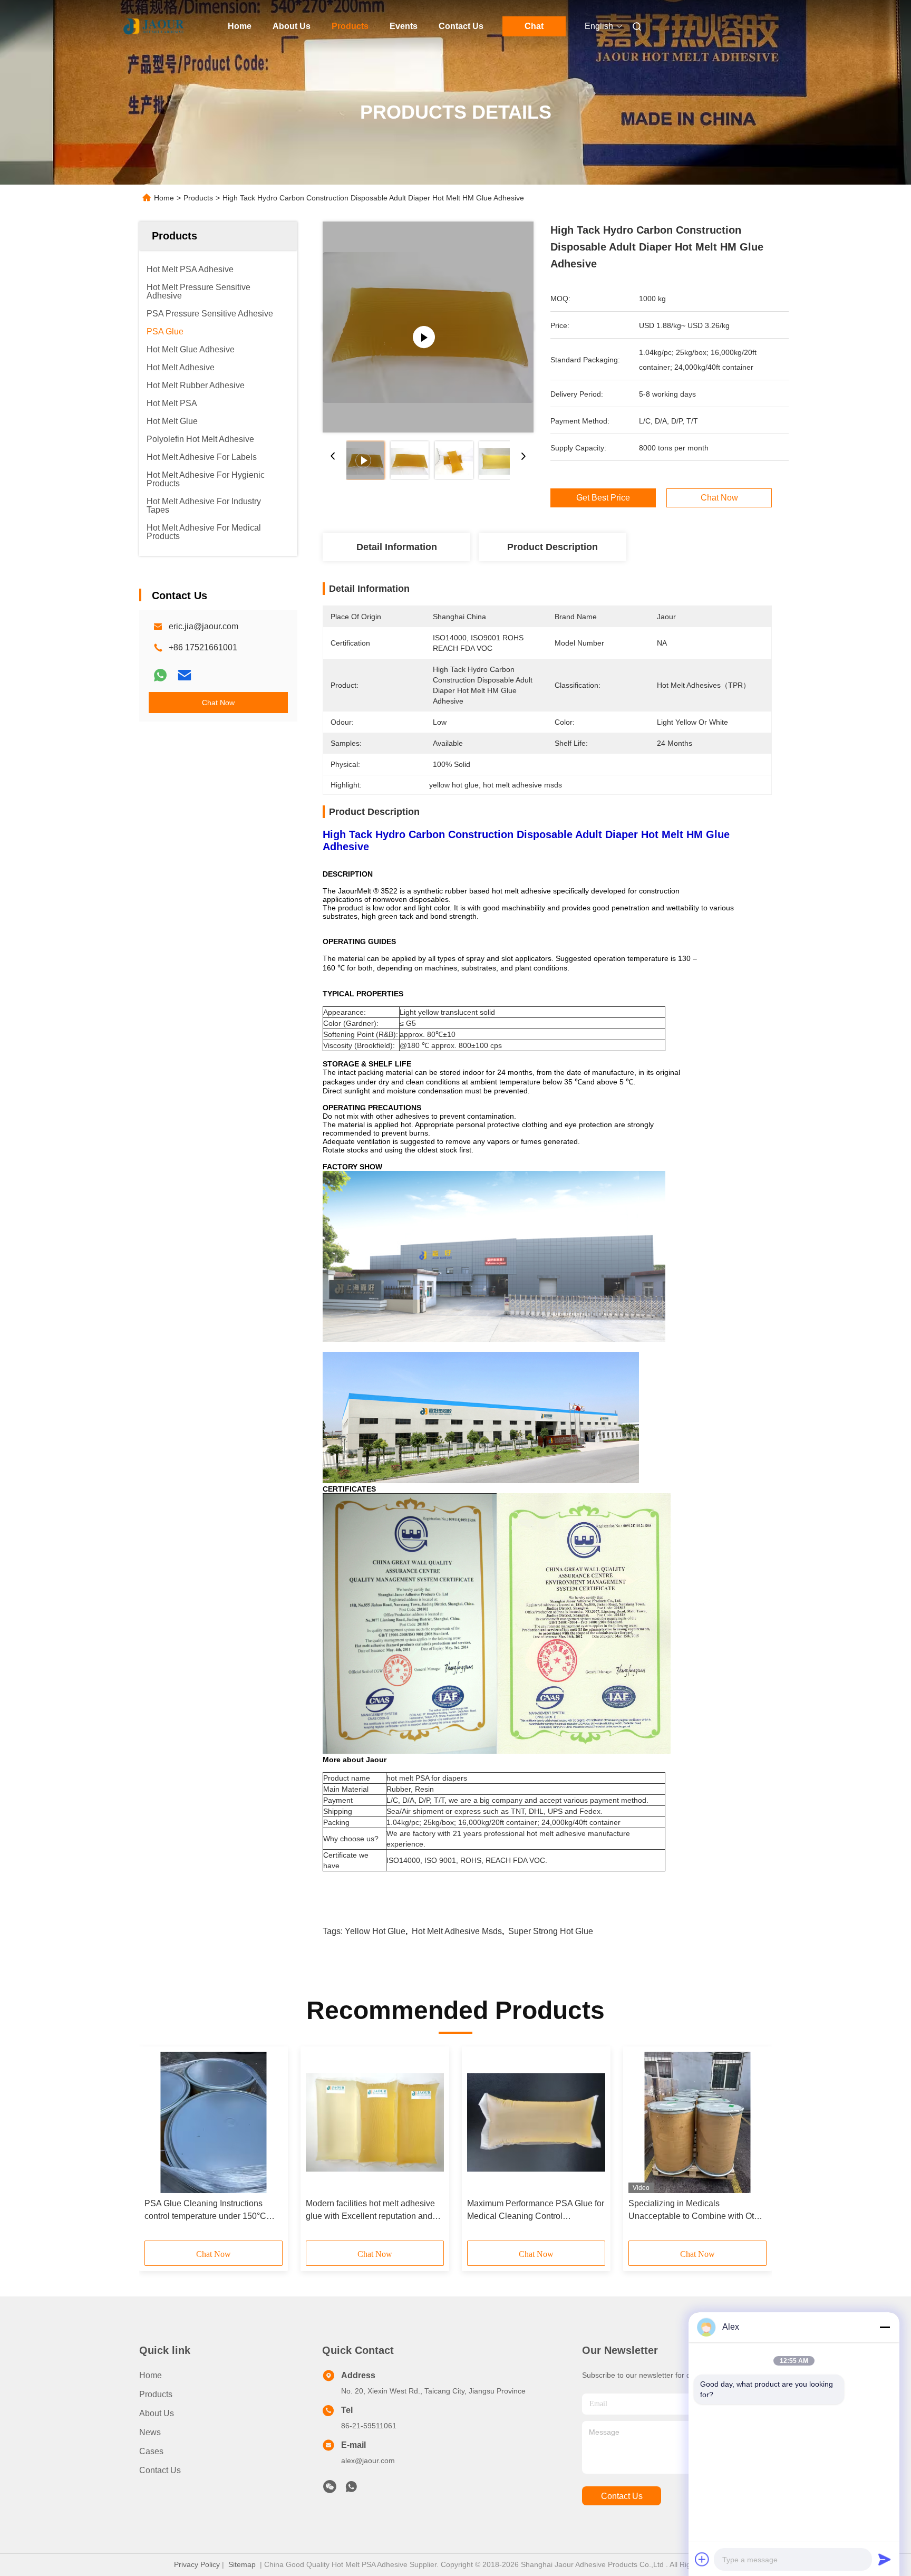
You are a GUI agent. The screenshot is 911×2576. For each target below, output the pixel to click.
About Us (292, 26)
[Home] (154, 26)
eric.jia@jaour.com (203, 626)
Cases (151, 2451)
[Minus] (885, 2327)
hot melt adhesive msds (457, 1931)
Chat (534, 26)
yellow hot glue (375, 1931)
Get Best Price (603, 498)
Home (240, 26)
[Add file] (702, 2559)
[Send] (885, 2559)
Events (404, 26)
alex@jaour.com (368, 2460)
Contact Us (461, 26)
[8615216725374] (351, 2490)
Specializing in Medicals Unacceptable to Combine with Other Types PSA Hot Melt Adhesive (697, 2211)
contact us (622, 2496)
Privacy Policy (197, 2564)
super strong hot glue (551, 1931)
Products (350, 26)
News (150, 2432)
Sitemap (242, 2564)
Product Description (553, 547)
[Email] (185, 675)
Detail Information (397, 547)
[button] (158, 2147)
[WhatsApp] (160, 675)
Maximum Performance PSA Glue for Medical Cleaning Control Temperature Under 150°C (536, 2211)
